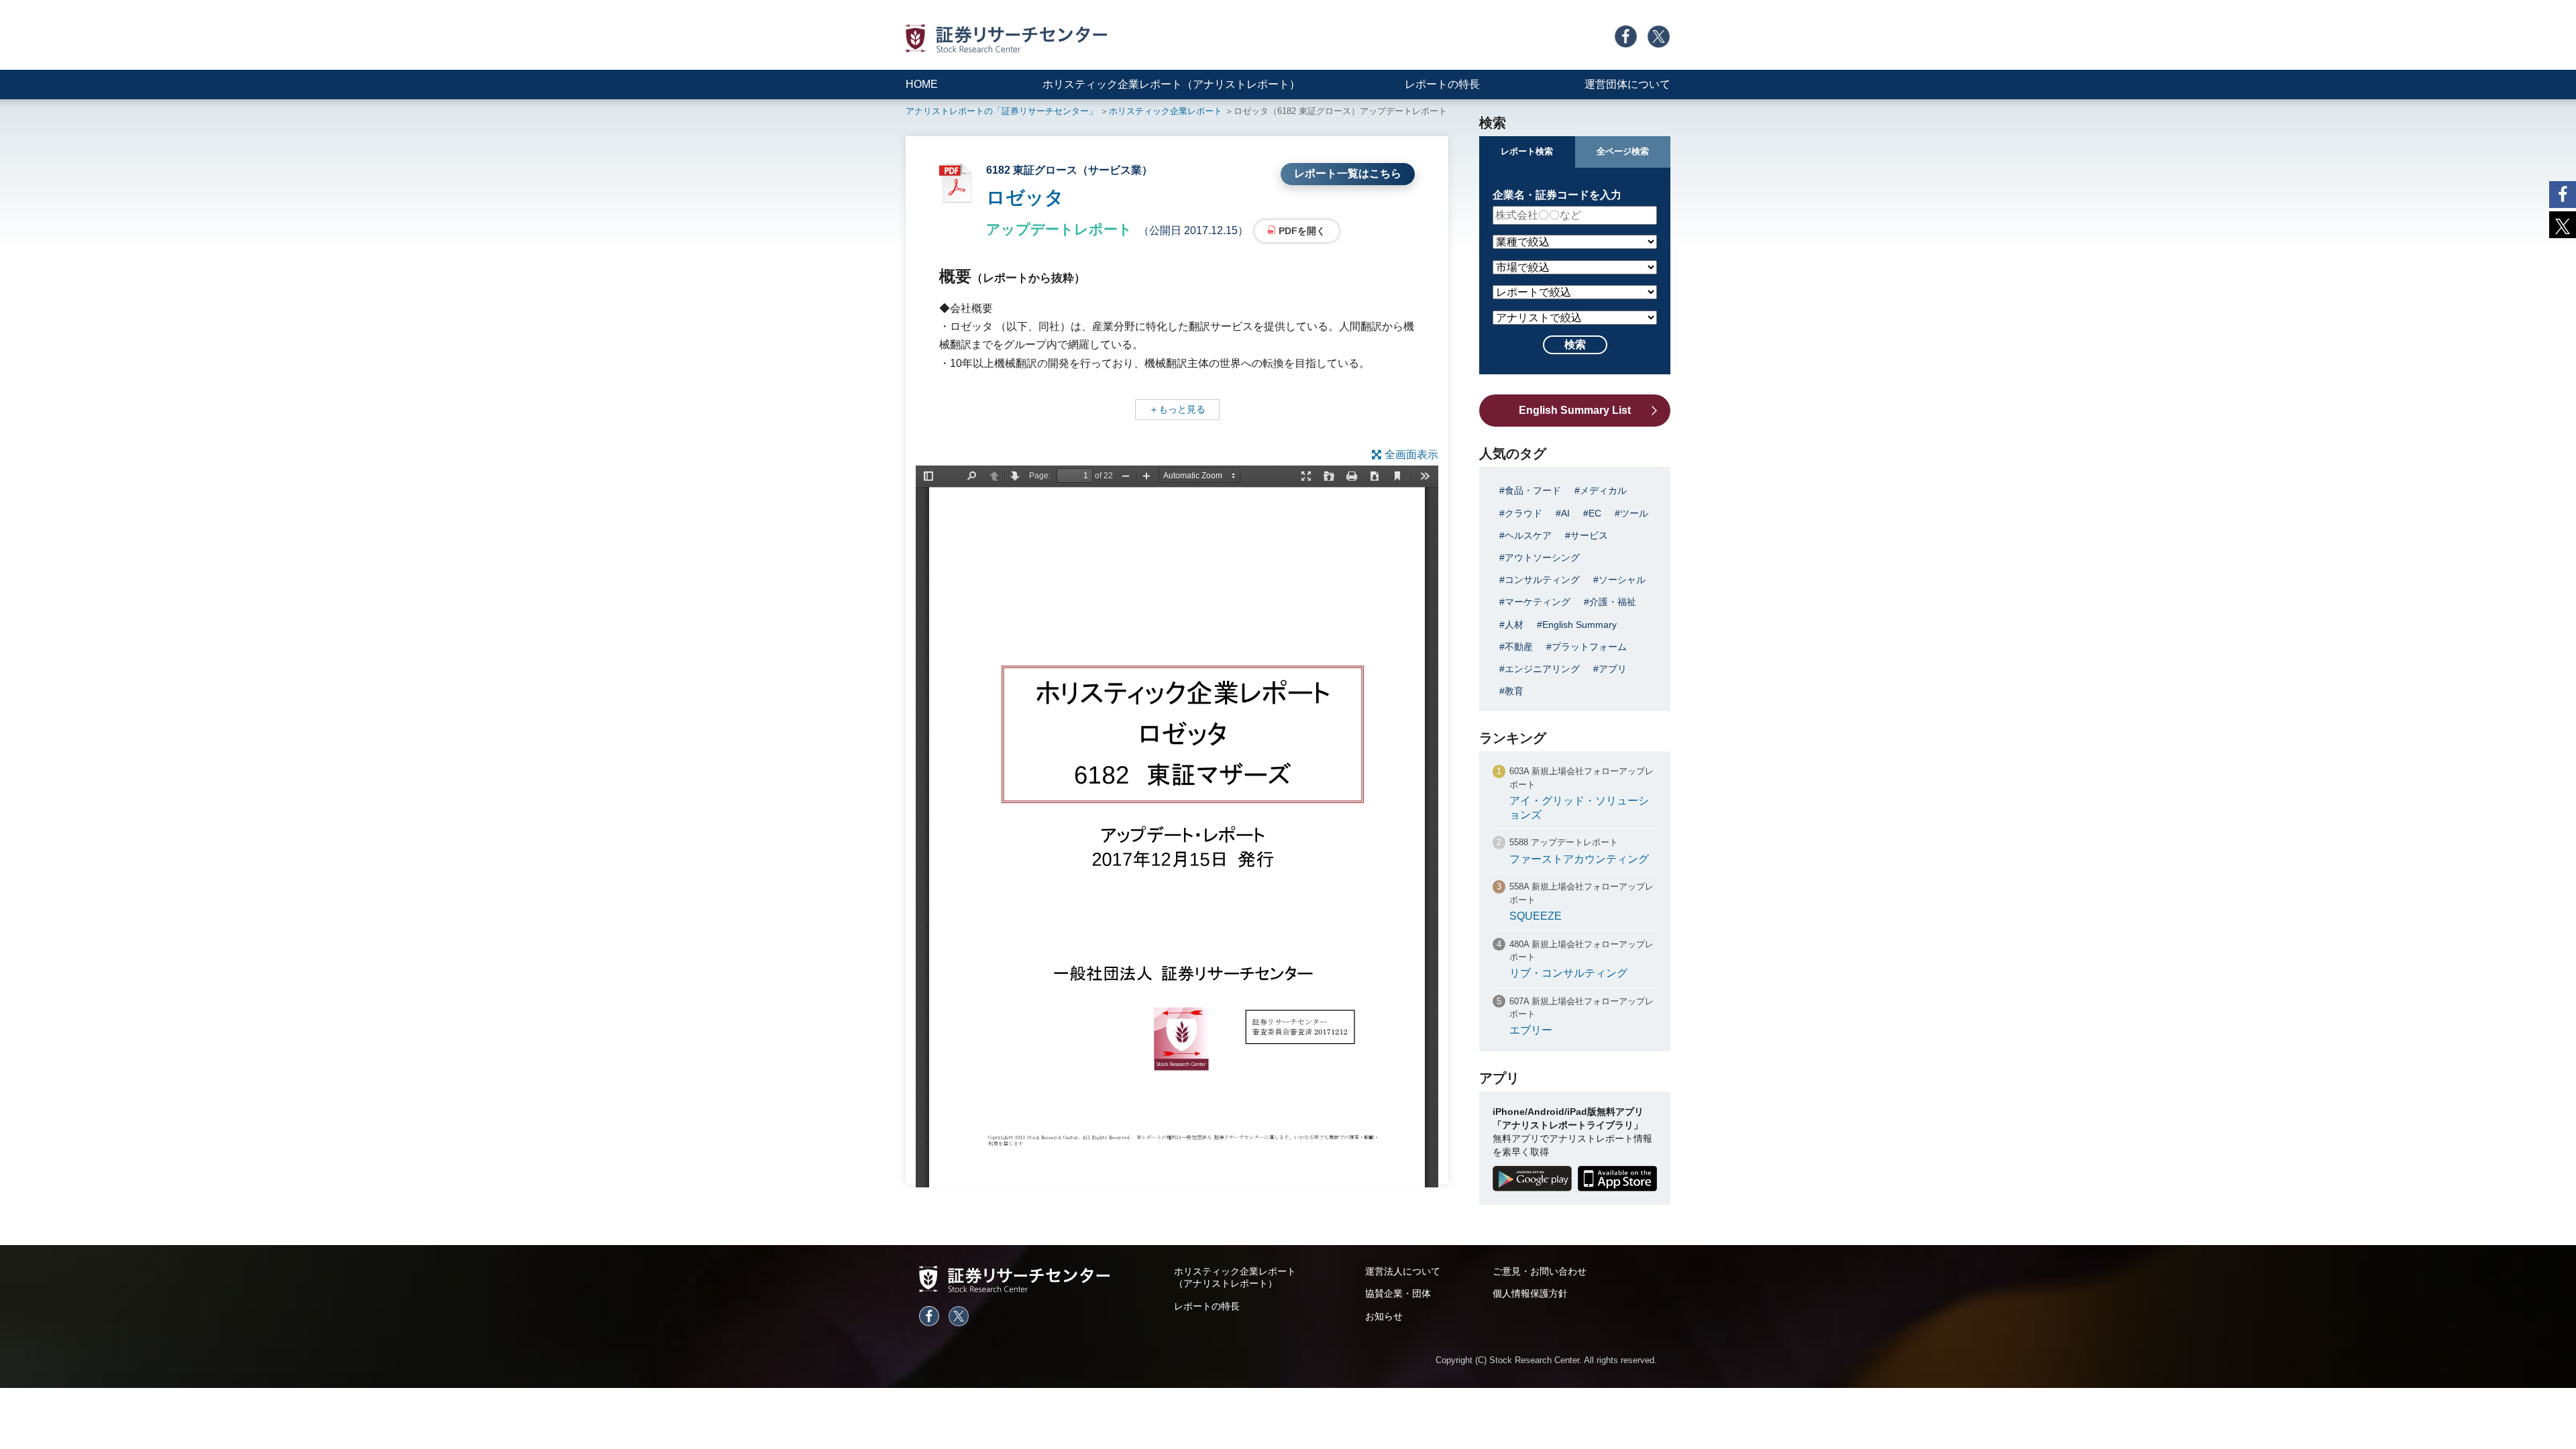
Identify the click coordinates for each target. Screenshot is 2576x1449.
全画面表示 (1411, 454)
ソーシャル (1622, 580)
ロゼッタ (1025, 198)
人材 (1514, 625)
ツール (1634, 513)
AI (1565, 513)
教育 (1514, 691)
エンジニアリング (1542, 669)
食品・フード (1533, 490)
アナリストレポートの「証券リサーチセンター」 (1002, 111)
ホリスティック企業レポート (1166, 111)
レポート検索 (1527, 151)
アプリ (1613, 669)
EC (1595, 513)
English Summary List (1575, 410)
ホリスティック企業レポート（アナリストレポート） (1171, 84)
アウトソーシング (1542, 557)
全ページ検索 (1623, 151)
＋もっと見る (1177, 409)
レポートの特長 (1442, 84)
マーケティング (1538, 602)
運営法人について (1403, 1271)
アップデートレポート (1059, 229)
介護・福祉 (1613, 602)
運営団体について (1627, 84)
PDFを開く (1302, 231)
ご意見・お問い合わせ (1540, 1271)
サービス (1589, 535)
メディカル (1603, 490)
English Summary (1579, 625)
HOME (922, 84)
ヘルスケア (1528, 535)
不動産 (1519, 647)
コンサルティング (1542, 580)
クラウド (1523, 513)
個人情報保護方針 (1530, 1293)
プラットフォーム (1589, 647)
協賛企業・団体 (1398, 1293)
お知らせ (1384, 1316)
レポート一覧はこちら (1348, 173)
